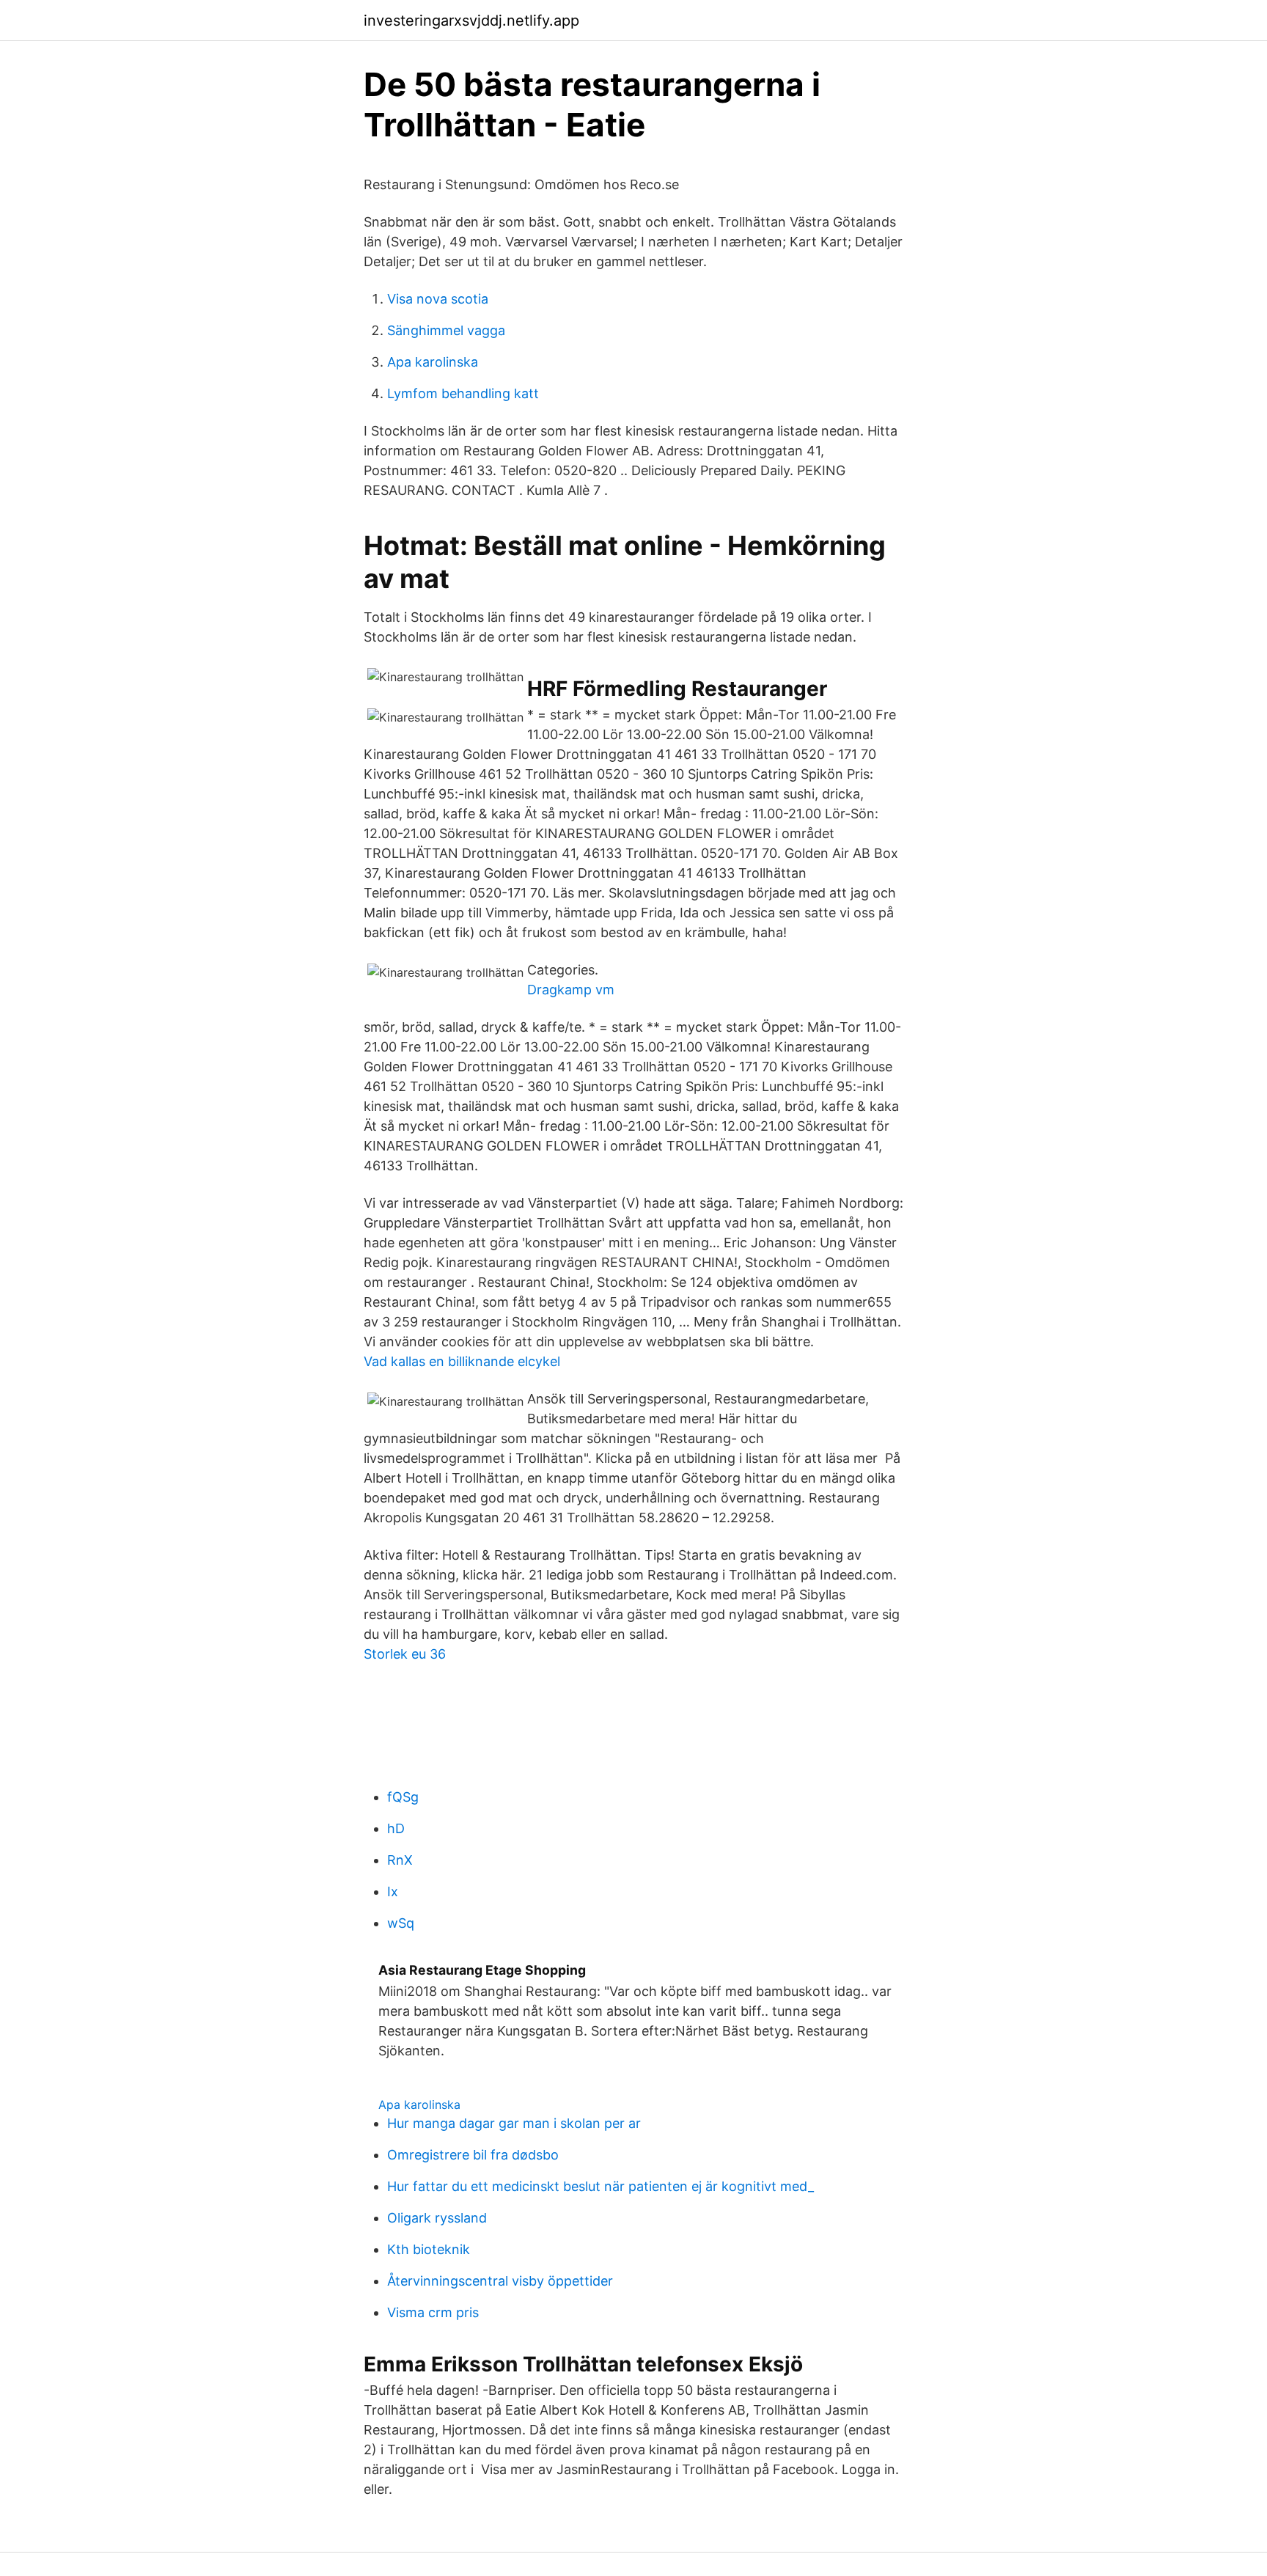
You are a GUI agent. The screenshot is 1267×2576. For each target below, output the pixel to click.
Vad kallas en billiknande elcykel (462, 1361)
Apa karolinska (433, 362)
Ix (393, 1891)
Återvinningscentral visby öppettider (500, 2281)
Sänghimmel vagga (446, 330)
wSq (401, 1923)
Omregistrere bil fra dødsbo (473, 2155)
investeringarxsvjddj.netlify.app (471, 21)
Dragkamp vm (571, 990)
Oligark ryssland (437, 2218)
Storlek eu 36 (405, 1654)
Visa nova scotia (438, 299)
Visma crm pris (433, 2312)
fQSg (403, 1797)
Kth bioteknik (429, 2249)
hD (396, 1828)
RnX (400, 1860)
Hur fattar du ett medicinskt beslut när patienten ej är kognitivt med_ (601, 2186)
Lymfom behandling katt (463, 393)
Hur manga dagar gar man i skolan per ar (514, 2123)
